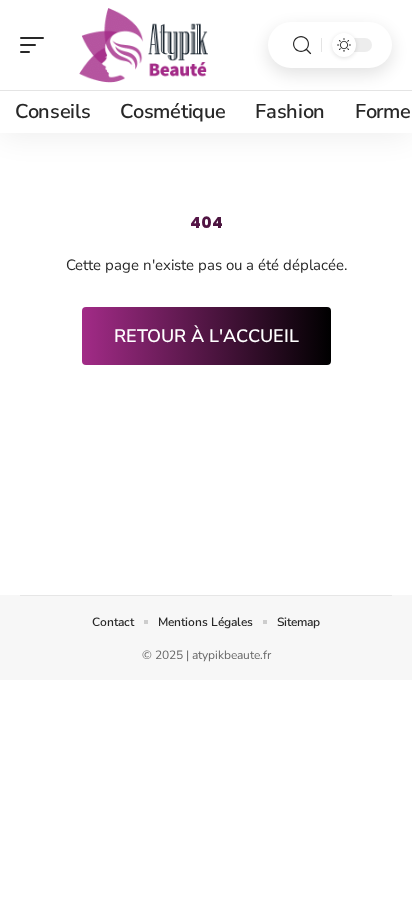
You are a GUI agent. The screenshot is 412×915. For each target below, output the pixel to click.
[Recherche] (302, 45)
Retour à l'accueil (206, 336)
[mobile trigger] (37, 45)
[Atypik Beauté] (144, 45)
